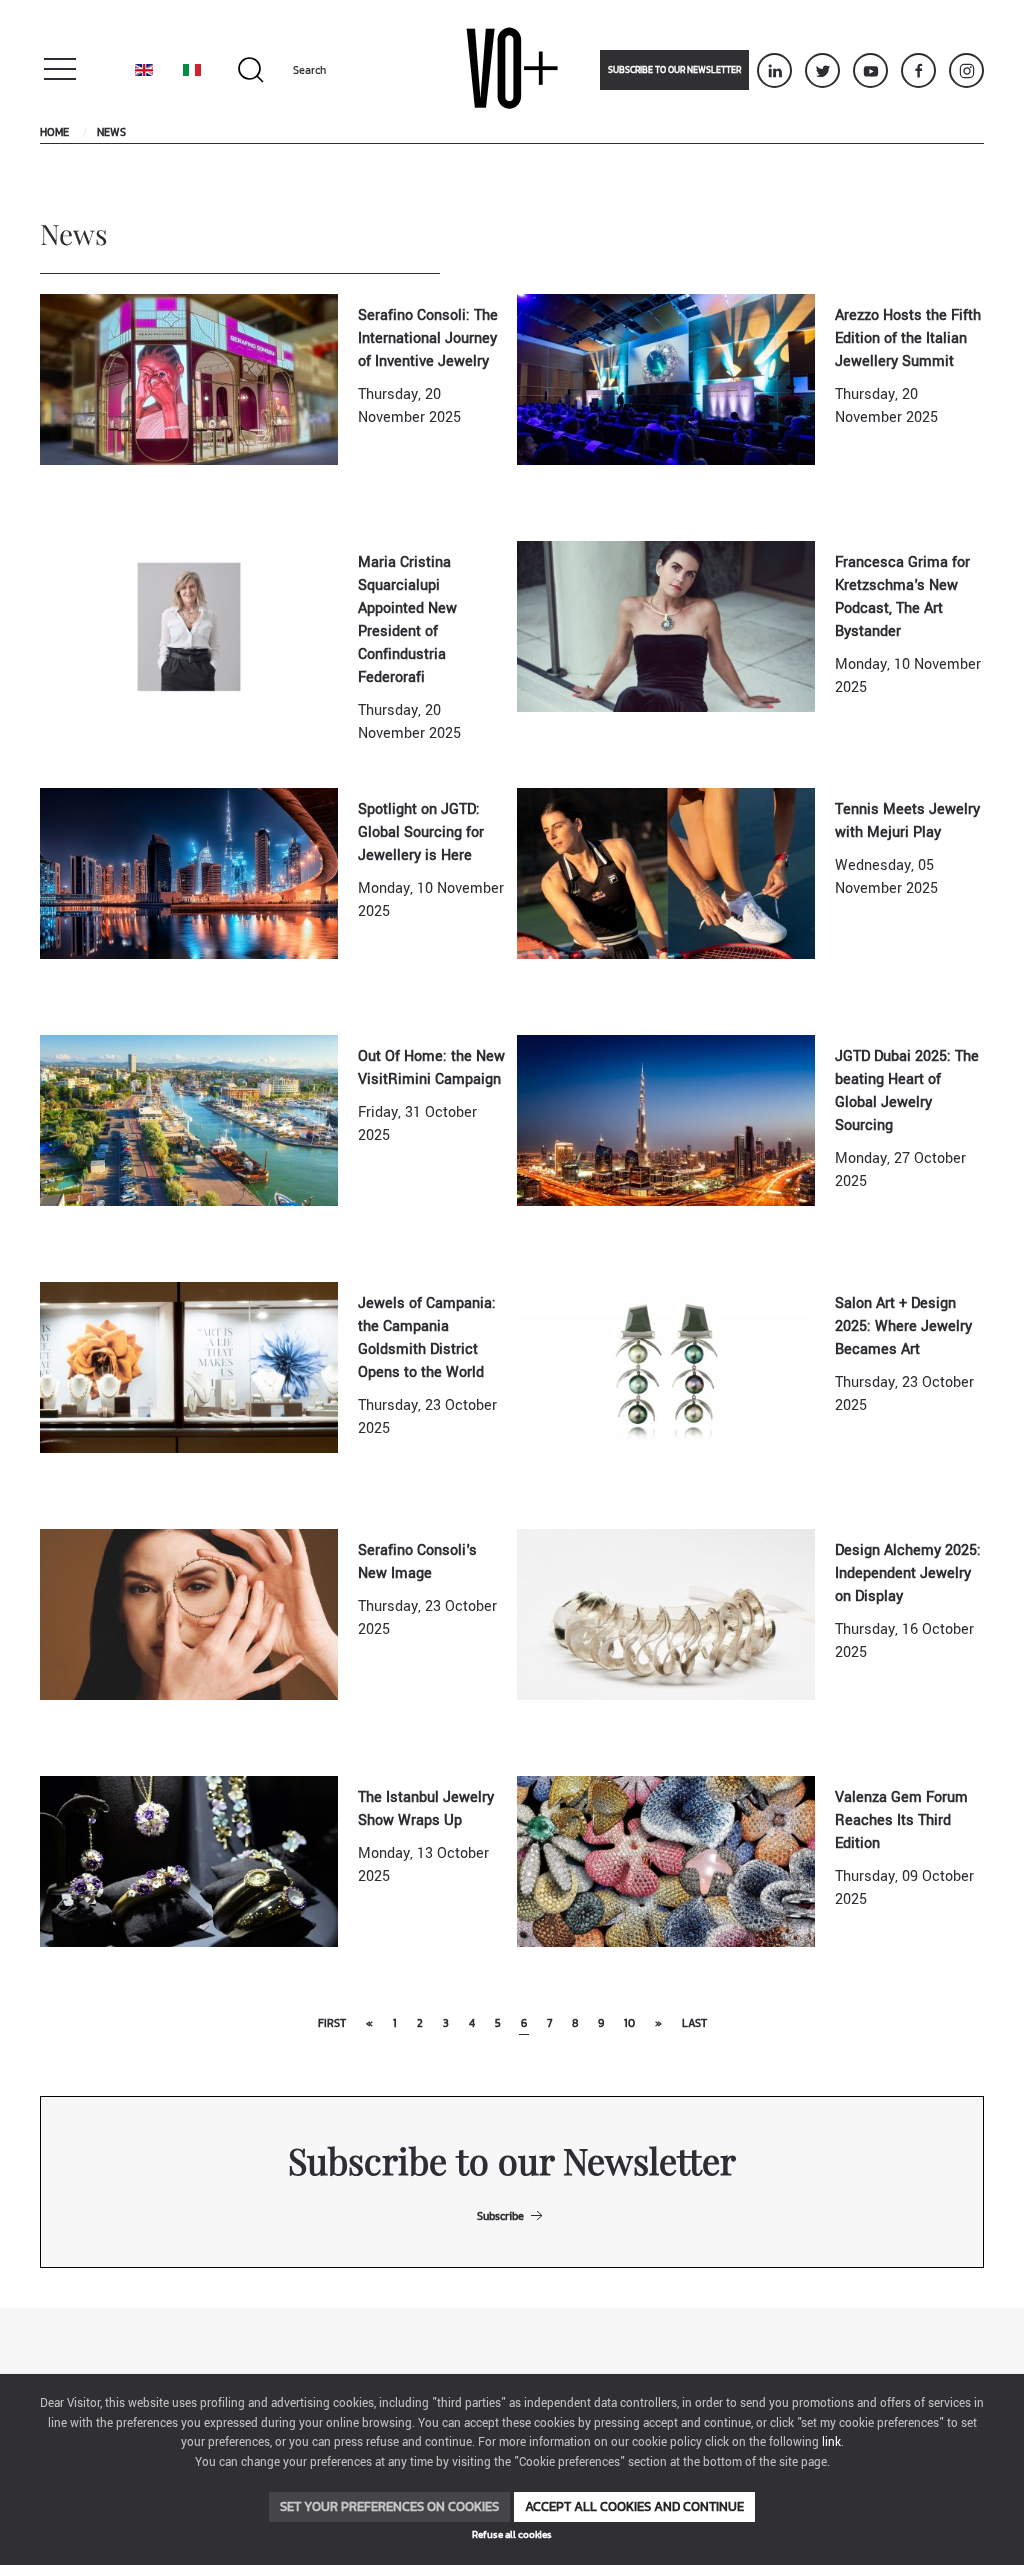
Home (54, 132)
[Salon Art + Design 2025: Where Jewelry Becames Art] (666, 1367)
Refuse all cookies (512, 2534)
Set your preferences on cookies (389, 2506)
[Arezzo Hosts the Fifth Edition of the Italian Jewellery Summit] (666, 379)
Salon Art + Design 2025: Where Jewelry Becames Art (903, 1326)
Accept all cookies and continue (634, 2506)
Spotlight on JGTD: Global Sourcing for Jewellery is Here (421, 832)
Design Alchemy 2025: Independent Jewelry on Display (908, 1573)
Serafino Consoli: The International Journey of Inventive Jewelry (428, 338)
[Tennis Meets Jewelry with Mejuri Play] (666, 873)
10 (629, 2023)
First (332, 2023)
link (831, 2442)
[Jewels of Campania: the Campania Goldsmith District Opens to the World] (189, 1367)
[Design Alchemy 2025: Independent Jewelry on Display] (666, 1614)
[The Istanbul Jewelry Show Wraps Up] (189, 1861)
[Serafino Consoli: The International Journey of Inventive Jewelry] (189, 379)
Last (694, 2023)
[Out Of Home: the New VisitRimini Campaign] (189, 1120)
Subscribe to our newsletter (674, 70)
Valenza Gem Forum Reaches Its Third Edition (901, 1820)
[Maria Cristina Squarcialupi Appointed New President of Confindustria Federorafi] (189, 626)
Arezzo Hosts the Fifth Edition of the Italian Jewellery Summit (908, 338)
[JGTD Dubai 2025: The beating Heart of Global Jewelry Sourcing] (666, 1120)
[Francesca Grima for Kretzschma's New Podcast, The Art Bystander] (666, 626)
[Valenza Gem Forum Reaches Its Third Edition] (666, 1861)
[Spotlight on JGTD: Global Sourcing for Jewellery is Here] (189, 873)
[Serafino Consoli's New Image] (189, 1614)
